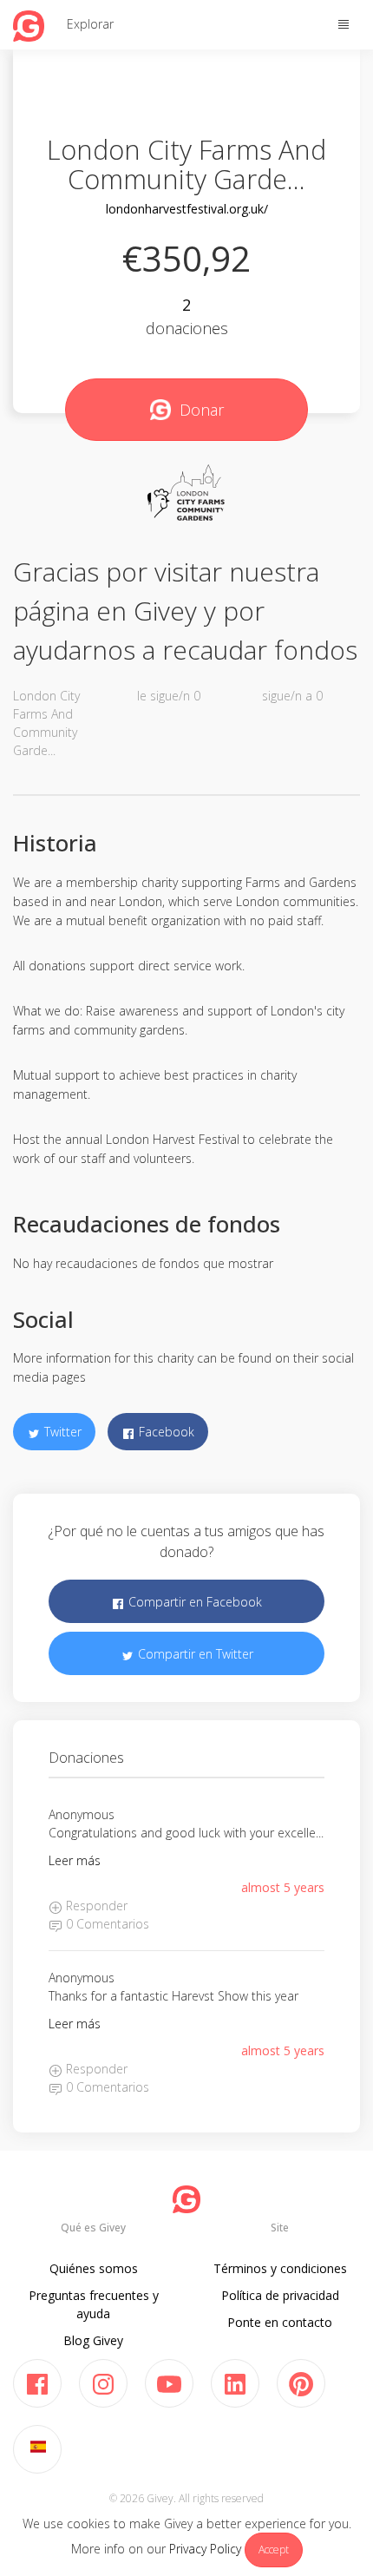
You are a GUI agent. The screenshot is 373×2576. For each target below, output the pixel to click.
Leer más (75, 1860)
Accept (274, 2550)
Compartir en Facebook (193, 1602)
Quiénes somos (94, 2268)
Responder (95, 1906)
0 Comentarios (106, 1924)
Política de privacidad (280, 2295)
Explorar (90, 24)
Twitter (61, 1432)
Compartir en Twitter (194, 1654)
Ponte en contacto (280, 2322)
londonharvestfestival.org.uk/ (187, 209)
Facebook (165, 1432)
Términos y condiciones (280, 2268)
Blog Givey (93, 2340)
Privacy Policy (205, 2549)
